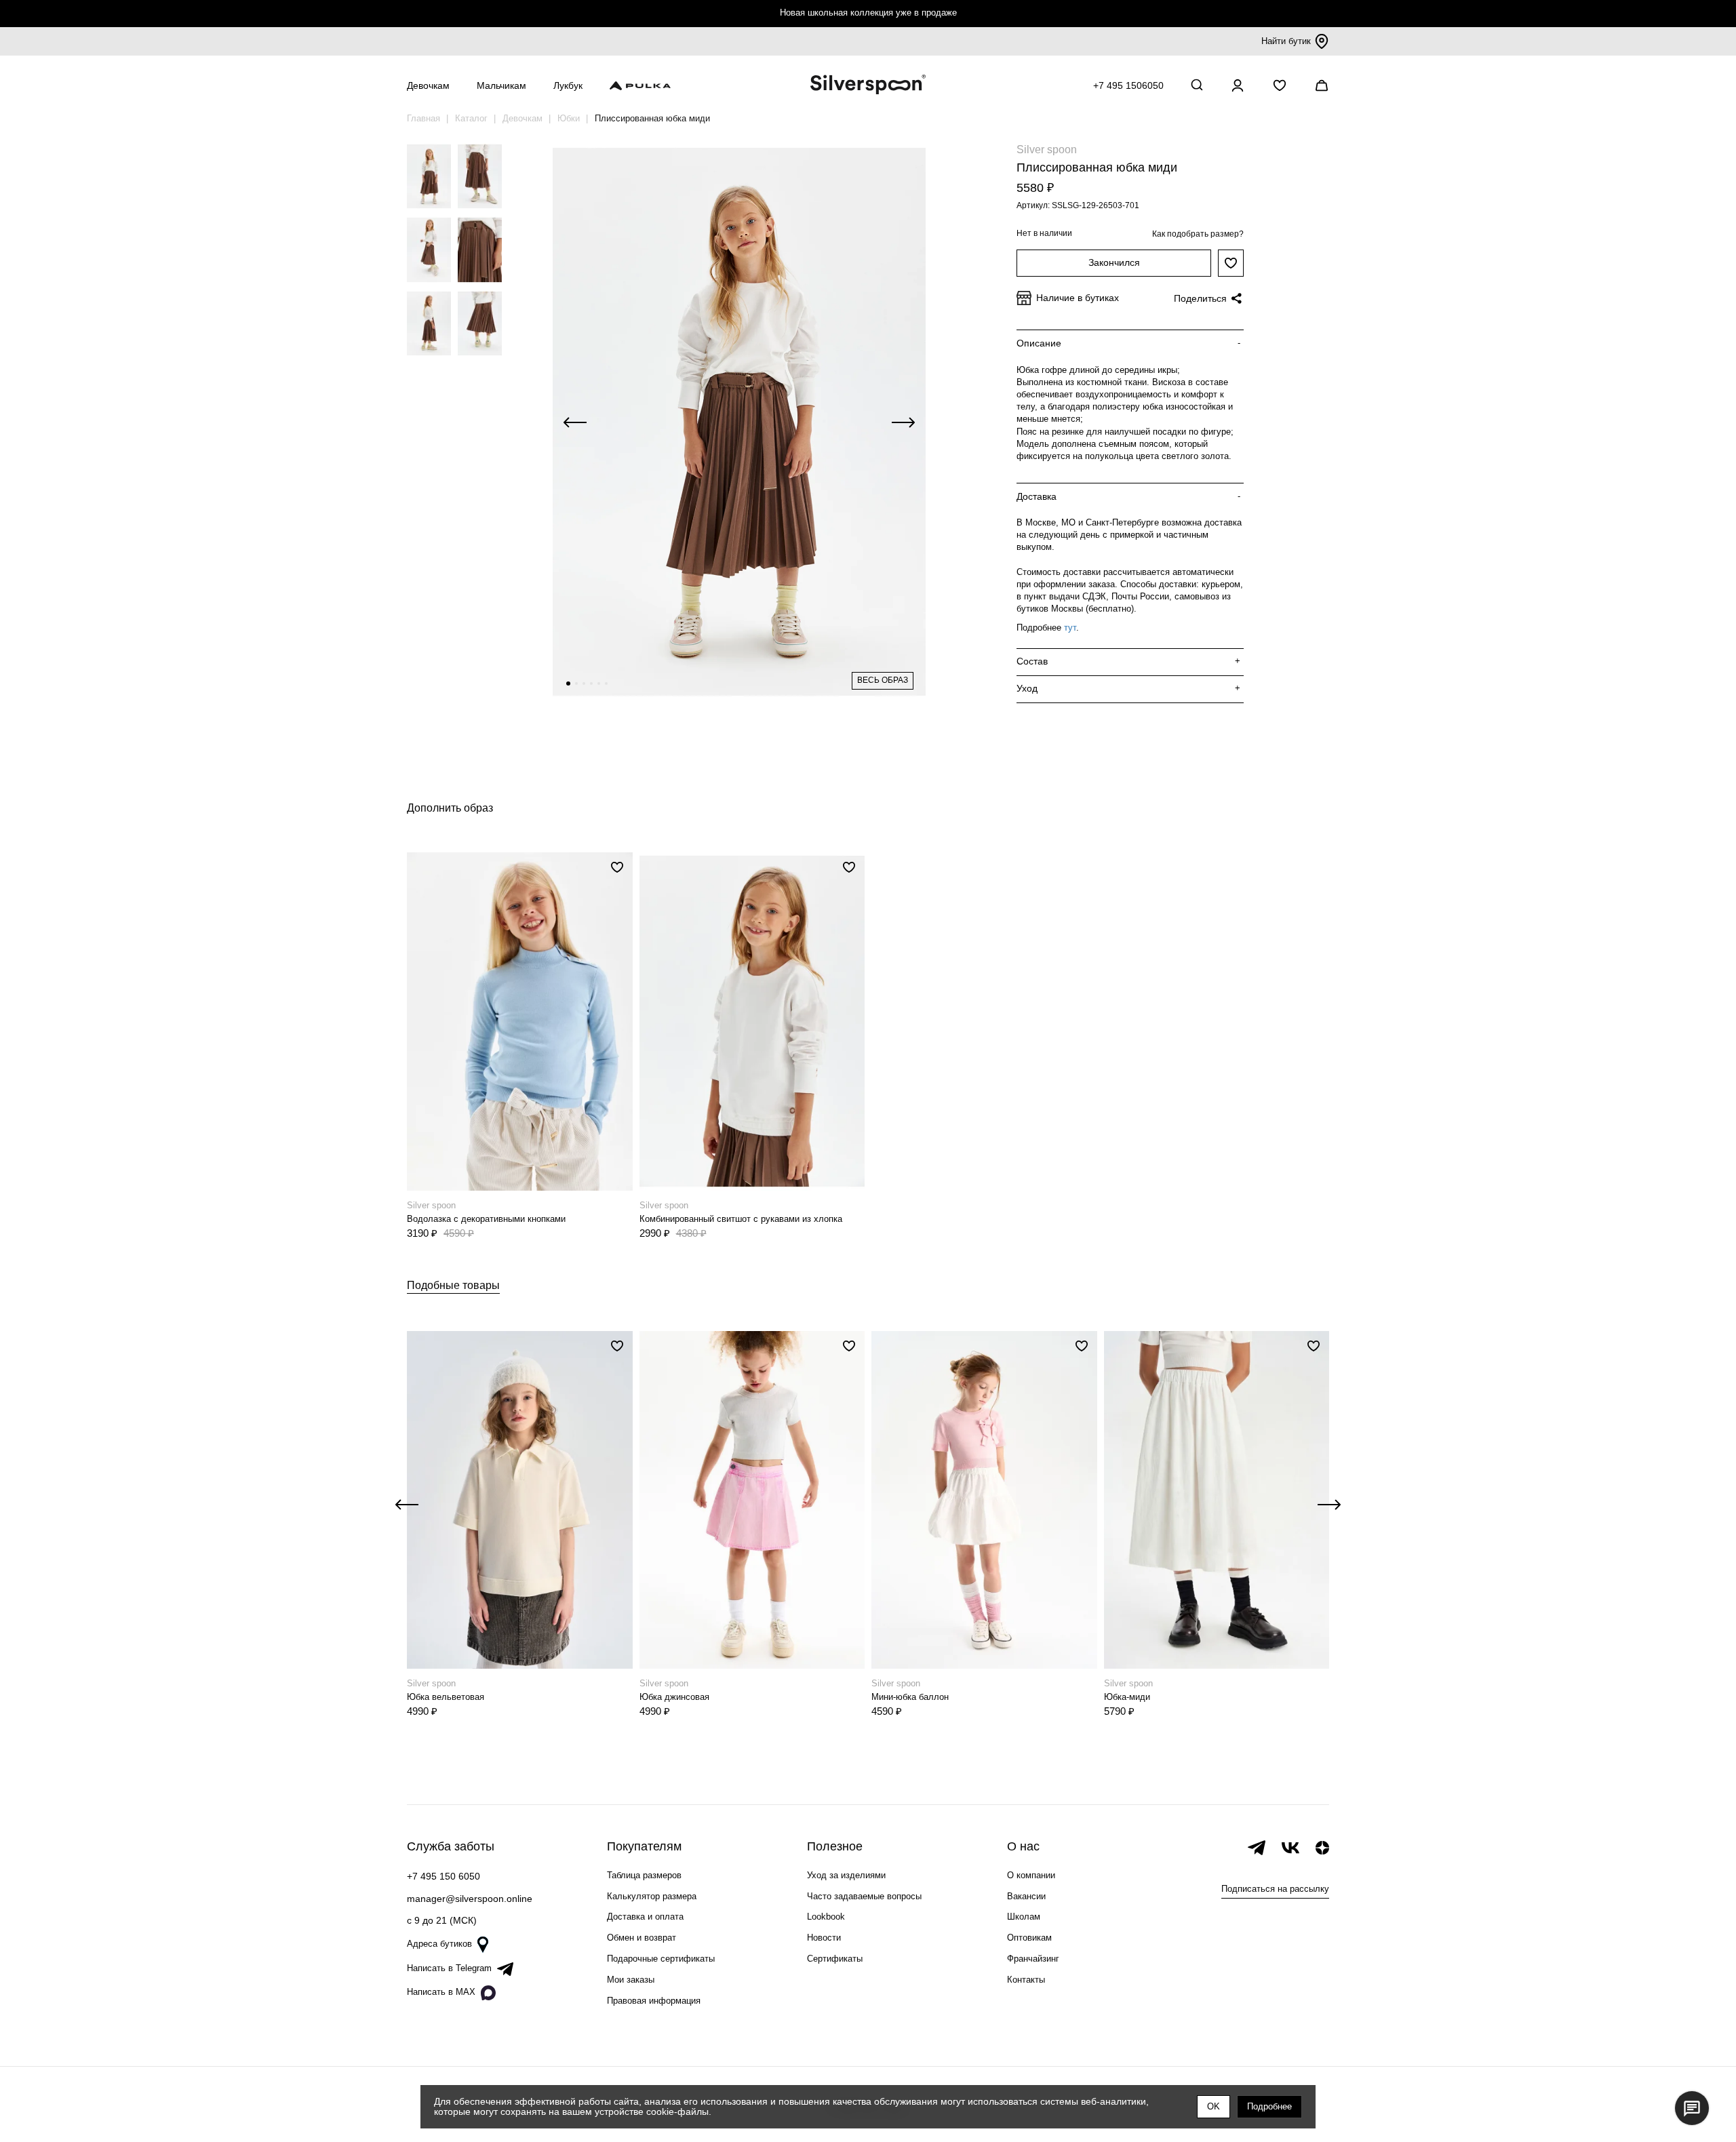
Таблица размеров (644, 1875)
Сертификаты (835, 1959)
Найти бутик (1286, 41)
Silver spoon (1047, 150)
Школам (1024, 1917)
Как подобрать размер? (1198, 234)
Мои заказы (631, 1980)
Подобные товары (453, 1285)
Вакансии (1026, 1896)
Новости (824, 1938)
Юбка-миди (1127, 1697)
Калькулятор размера (652, 1896)
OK (1214, 2106)
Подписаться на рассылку (1275, 1889)
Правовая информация (654, 2001)
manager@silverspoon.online (470, 1899)
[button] (568, 683)
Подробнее (1269, 2106)
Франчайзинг (1033, 1959)
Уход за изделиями (846, 1875)
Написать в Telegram (449, 1968)
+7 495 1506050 (1128, 85)
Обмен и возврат (642, 1938)
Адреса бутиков (439, 1944)
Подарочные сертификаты (661, 1959)
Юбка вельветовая (446, 1697)
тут (1070, 628)
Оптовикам (1029, 1938)
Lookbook (826, 1917)
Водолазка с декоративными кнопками (486, 1219)
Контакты (1026, 1980)
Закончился (1114, 262)
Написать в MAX (441, 1992)
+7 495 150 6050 (443, 1876)
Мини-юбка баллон (910, 1697)
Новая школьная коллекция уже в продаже (868, 13)
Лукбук (568, 85)
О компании (1031, 1875)
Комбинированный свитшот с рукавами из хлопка (741, 1219)
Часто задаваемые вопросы (864, 1896)
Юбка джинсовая (674, 1697)
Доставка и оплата (645, 1917)
